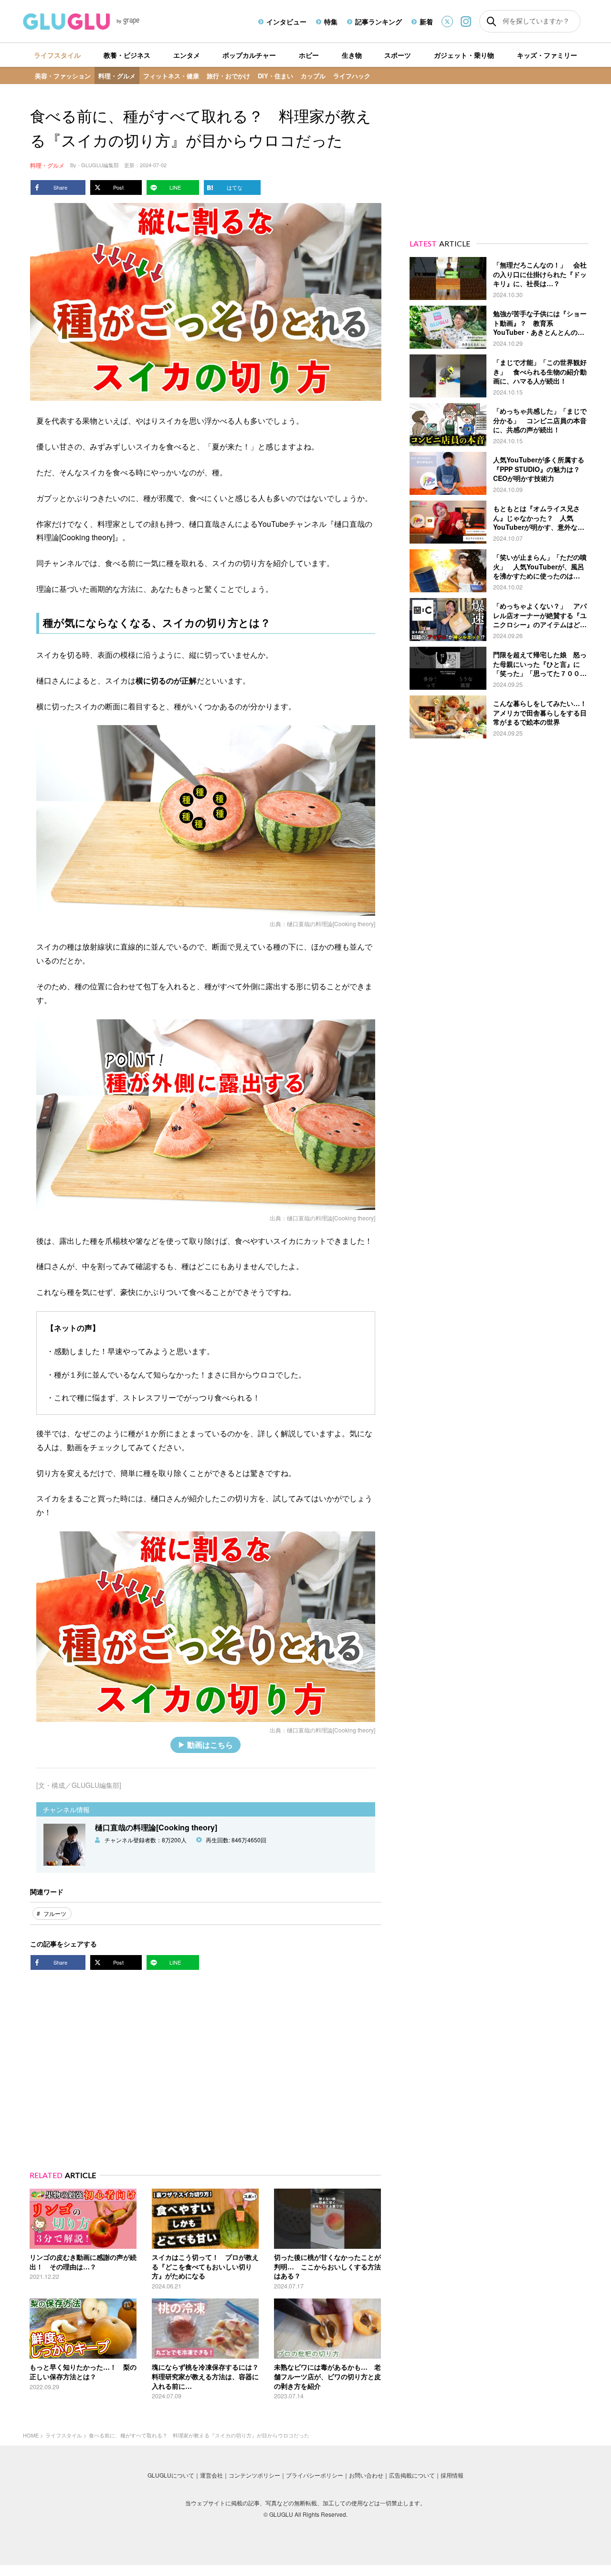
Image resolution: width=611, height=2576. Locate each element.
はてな (235, 187)
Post (118, 187)
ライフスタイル (57, 55)
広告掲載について (412, 2475)
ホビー (309, 55)
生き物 (352, 55)
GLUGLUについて (171, 2475)
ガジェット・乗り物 (464, 55)
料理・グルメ (117, 76)
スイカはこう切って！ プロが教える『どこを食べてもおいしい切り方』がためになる (205, 2266)
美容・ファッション (63, 76)
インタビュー (286, 21)
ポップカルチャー (249, 55)
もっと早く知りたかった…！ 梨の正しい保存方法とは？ (83, 2372)
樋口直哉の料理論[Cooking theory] (331, 924)
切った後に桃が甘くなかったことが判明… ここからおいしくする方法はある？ (327, 2266)
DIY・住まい (275, 76)
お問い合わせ (366, 2475)
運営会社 (211, 2475)
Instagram (466, 21)
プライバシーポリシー (315, 2475)
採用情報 (452, 2475)
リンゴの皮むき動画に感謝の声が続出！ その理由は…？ (83, 2262)
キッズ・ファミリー (547, 55)
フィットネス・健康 (171, 76)
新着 (426, 21)
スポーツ (398, 55)
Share (60, 187)
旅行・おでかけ (228, 76)
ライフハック (352, 76)
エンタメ (187, 55)
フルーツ (55, 1913)
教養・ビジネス (127, 55)
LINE (175, 187)
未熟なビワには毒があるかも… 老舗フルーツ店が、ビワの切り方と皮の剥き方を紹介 (327, 2376)
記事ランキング (379, 21)
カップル (313, 76)
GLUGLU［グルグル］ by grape (99, 21)
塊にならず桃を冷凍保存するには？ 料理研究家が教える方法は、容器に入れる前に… (209, 2376)
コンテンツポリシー (254, 2475)
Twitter (447, 21)
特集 (331, 21)
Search (491, 21)
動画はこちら (210, 1745)
